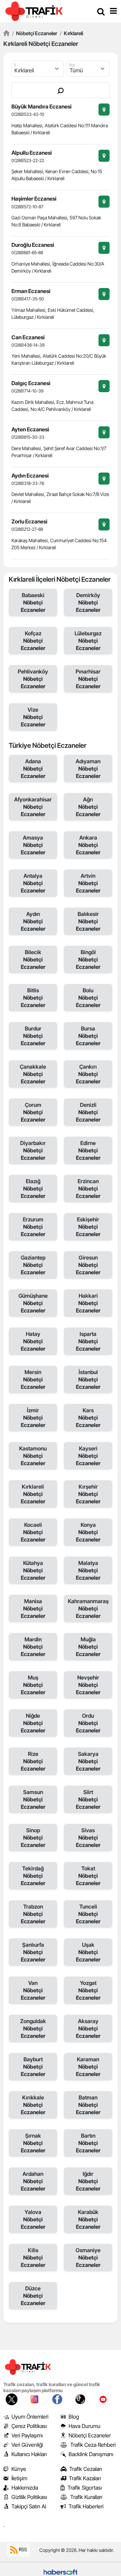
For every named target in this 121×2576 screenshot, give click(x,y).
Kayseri (88, 1456)
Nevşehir (88, 1685)
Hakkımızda (25, 2488)
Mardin (33, 1647)
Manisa (33, 1608)
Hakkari (88, 1303)
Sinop (33, 1838)
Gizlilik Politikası (29, 2497)
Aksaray (88, 2028)
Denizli (88, 1112)
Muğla (88, 1647)
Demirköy (88, 602)
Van (33, 1990)
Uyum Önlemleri (30, 2417)
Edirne (88, 1150)
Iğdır (88, 2181)
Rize (33, 1761)
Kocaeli (33, 1532)
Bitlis (33, 998)
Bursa (88, 1036)
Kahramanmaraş (88, 1608)
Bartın (88, 2143)
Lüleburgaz (88, 641)
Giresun (88, 1265)
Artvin (88, 883)
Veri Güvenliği (27, 2445)
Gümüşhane (33, 1303)
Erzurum (33, 1227)
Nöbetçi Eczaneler (35, 33)
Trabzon (33, 1914)
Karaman (88, 2067)
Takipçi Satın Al (29, 2506)
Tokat (88, 1876)
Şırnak (33, 2143)
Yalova (33, 2219)
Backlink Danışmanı (91, 2454)
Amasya (33, 845)
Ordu (88, 1723)
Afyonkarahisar (33, 807)
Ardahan (33, 2181)
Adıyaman (88, 769)
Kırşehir (88, 1494)
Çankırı (88, 1074)
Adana (33, 769)
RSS (22, 2549)
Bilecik (33, 959)
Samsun (33, 1799)
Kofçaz (33, 641)
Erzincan (88, 1189)
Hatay (33, 1341)
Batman (88, 2105)
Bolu (88, 998)
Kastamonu (33, 1456)
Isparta (88, 1341)
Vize (33, 717)
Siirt (88, 1799)
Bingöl (88, 959)
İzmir (33, 1418)
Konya (88, 1532)
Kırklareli (71, 33)
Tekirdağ (33, 1876)
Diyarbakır (33, 1150)
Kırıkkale (33, 2105)
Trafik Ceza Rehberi (93, 2445)
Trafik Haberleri (86, 2506)
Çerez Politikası (29, 2426)
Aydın (33, 921)
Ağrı (88, 807)
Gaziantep (33, 1265)
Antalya (33, 883)
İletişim (19, 2478)
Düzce (33, 2296)
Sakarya (88, 1761)
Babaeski (33, 602)
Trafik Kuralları (86, 2497)
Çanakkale (33, 1074)
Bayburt (33, 2067)
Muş (33, 1685)
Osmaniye (88, 2258)
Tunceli (88, 1914)
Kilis (33, 2258)
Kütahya (33, 1570)
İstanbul (88, 1379)
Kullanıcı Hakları (29, 2454)
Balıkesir (88, 921)
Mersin (33, 1379)
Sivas (88, 1838)
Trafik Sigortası (85, 2488)
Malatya (88, 1570)
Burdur (33, 1036)
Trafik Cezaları (86, 2469)
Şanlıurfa (33, 1952)
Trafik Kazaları (85, 2478)
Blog (74, 2417)
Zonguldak (33, 2028)
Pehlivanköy (33, 679)
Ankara (88, 845)
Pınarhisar (88, 679)
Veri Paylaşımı (27, 2435)
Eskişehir (88, 1227)
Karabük (88, 2219)
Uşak (88, 1952)
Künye (19, 2469)
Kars (88, 1418)
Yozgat (88, 1990)
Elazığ (33, 1189)
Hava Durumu (85, 2426)
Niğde (33, 1723)
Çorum (33, 1112)
